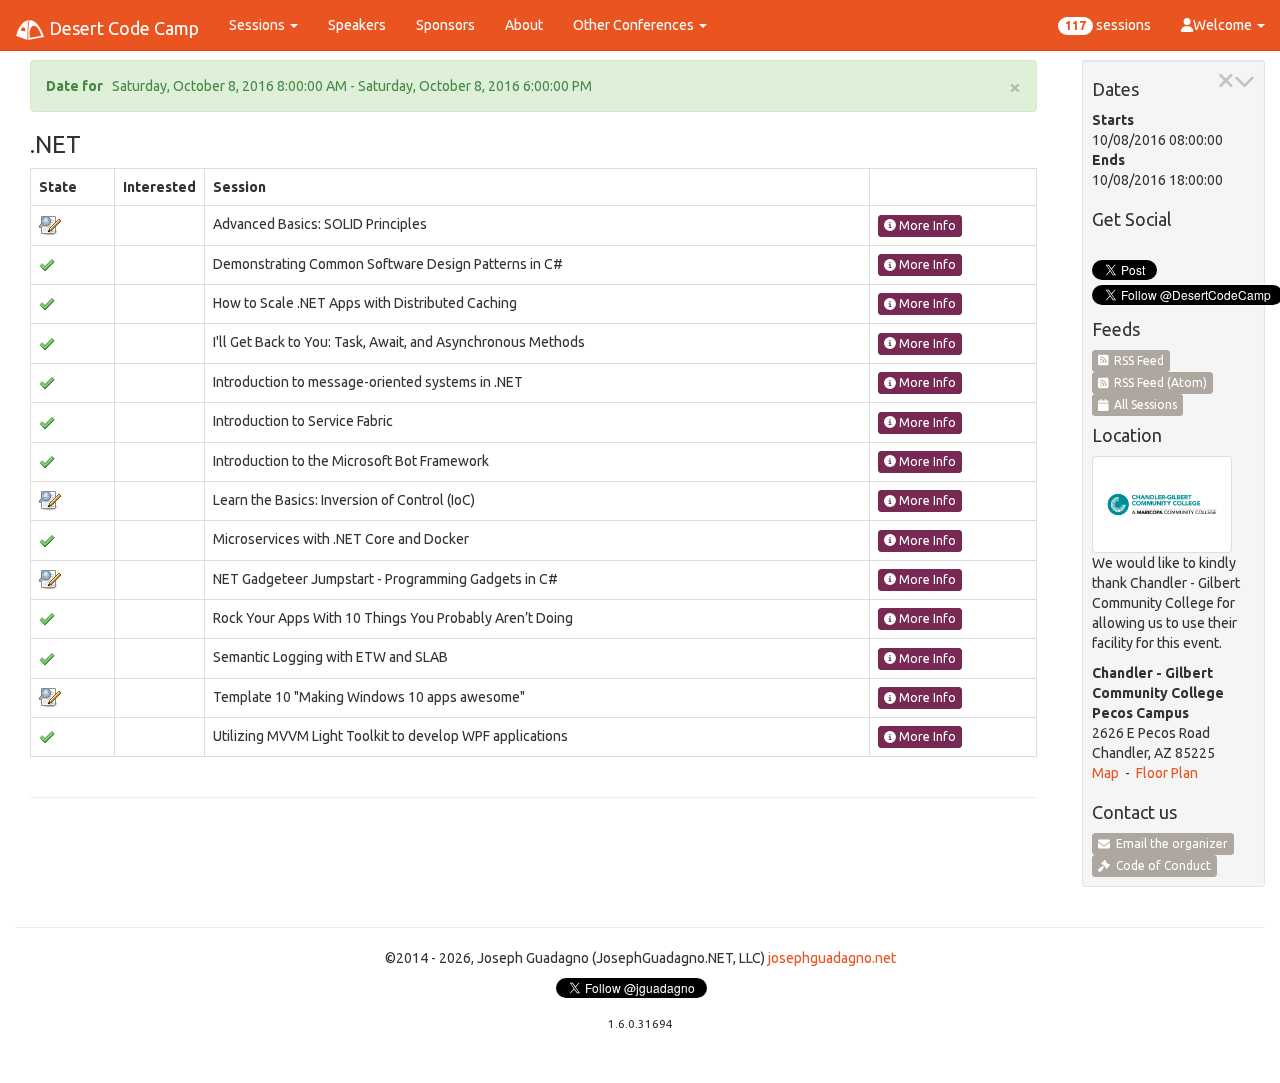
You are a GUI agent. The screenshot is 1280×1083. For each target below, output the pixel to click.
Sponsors (445, 25)
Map (1105, 773)
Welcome (1224, 25)
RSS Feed (1136, 360)
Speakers (357, 25)
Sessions (258, 25)
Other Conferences (635, 25)
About (524, 25)
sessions (1108, 25)
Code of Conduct (1160, 865)
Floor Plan (1167, 773)
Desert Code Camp (122, 28)
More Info (926, 225)
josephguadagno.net (832, 958)
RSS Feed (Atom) (1157, 382)
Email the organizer (1169, 843)
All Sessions (1142, 404)
